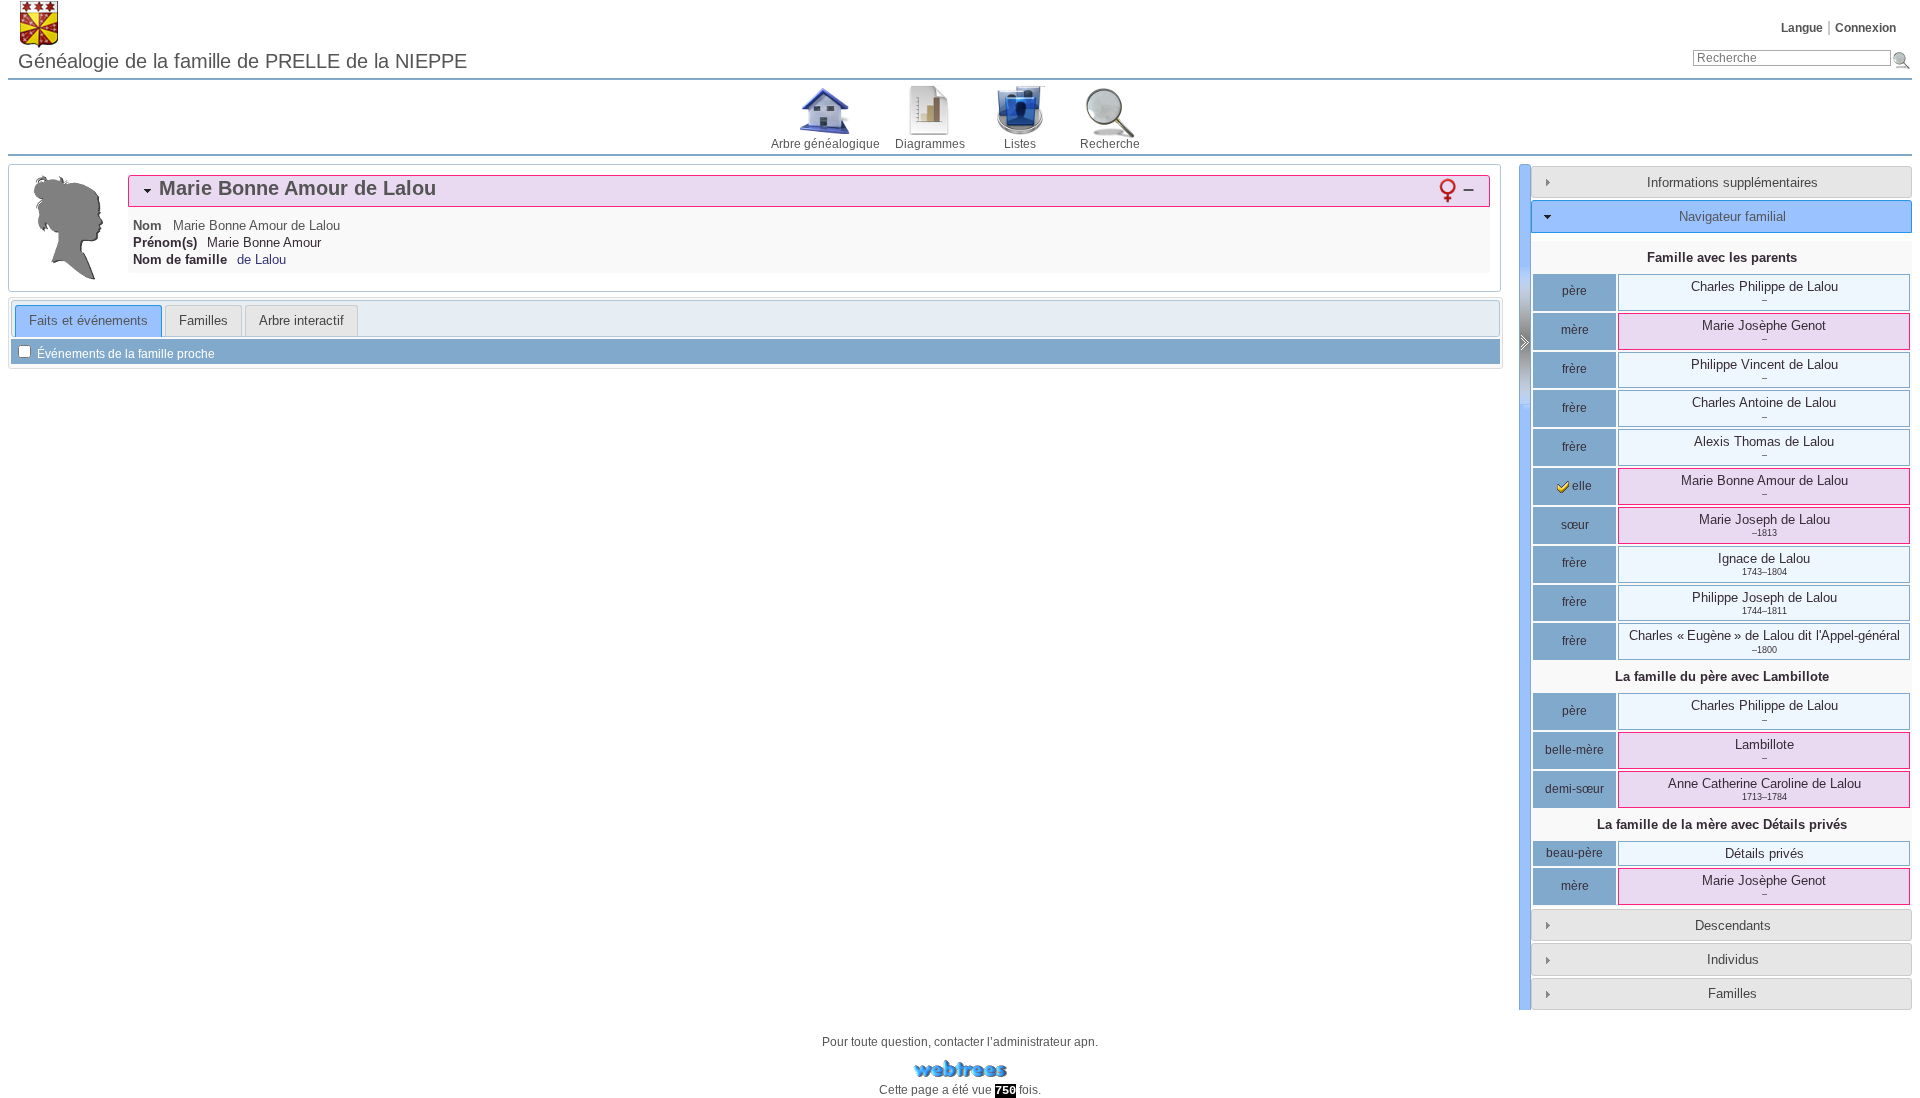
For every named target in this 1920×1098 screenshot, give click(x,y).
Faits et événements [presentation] (88, 320)
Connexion (1865, 28)
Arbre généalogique (825, 144)
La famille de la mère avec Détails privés (1722, 824)
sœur (1575, 525)
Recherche (1110, 144)
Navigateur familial (1732, 216)
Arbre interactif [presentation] (301, 320)
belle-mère (1574, 750)
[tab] (809, 191)
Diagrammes (930, 144)
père (1574, 291)
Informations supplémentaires (1732, 182)
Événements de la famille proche (124, 354)
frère (1574, 369)
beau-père (1574, 853)
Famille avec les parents (1722, 257)
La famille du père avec (1722, 676)
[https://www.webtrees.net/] (960, 1069)
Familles (1732, 993)
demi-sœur (1574, 789)
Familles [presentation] (203, 320)
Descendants (1733, 925)
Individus (1733, 959)
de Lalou (261, 259)
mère (1575, 330)
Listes (1020, 144)
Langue (1802, 28)
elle (1580, 486)
